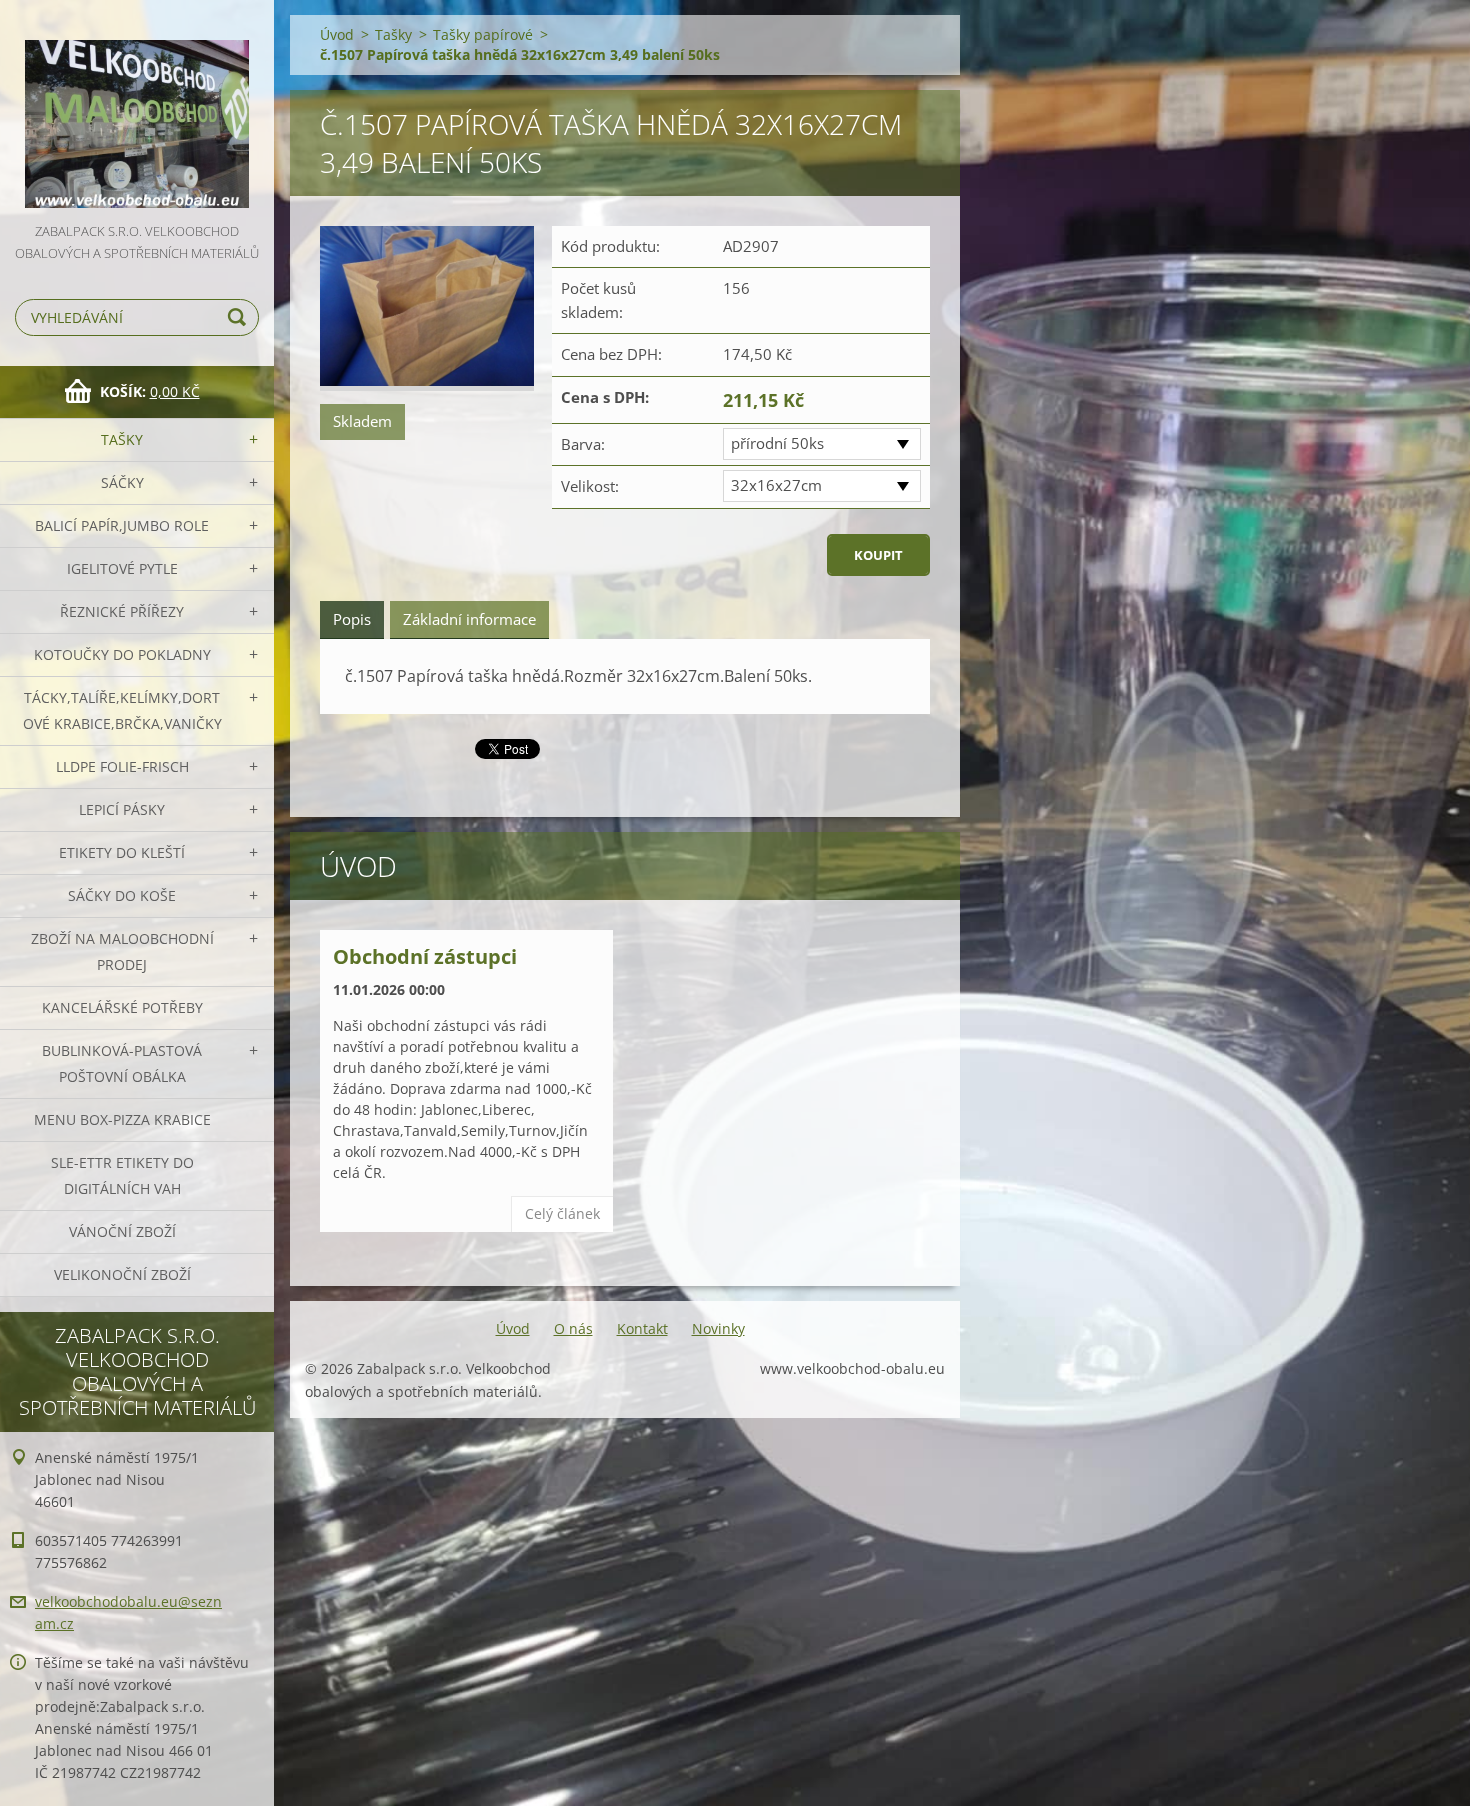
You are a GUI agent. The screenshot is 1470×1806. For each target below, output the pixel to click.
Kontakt (642, 1328)
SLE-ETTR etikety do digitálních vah (122, 1175)
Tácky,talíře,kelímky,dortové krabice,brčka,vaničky (122, 710)
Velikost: (590, 486)
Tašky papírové (483, 34)
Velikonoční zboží (122, 1274)
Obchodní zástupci (425, 956)
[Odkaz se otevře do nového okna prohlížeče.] (427, 308)
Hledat (240, 317)
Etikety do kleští (122, 852)
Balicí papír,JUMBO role (122, 525)
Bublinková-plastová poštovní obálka (122, 1063)
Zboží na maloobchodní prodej (122, 951)
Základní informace (469, 619)
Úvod (337, 34)
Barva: (583, 444)
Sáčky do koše (122, 895)
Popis (352, 619)
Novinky (718, 1328)
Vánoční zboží (122, 1231)
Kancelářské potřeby (122, 1007)
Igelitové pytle (122, 568)
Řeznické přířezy (122, 611)
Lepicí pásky (122, 809)
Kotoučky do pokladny (122, 654)
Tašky (122, 439)
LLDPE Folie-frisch (122, 766)
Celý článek (562, 1213)
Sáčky (122, 482)
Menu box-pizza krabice (122, 1119)
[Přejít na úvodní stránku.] (137, 110)
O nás (573, 1328)
